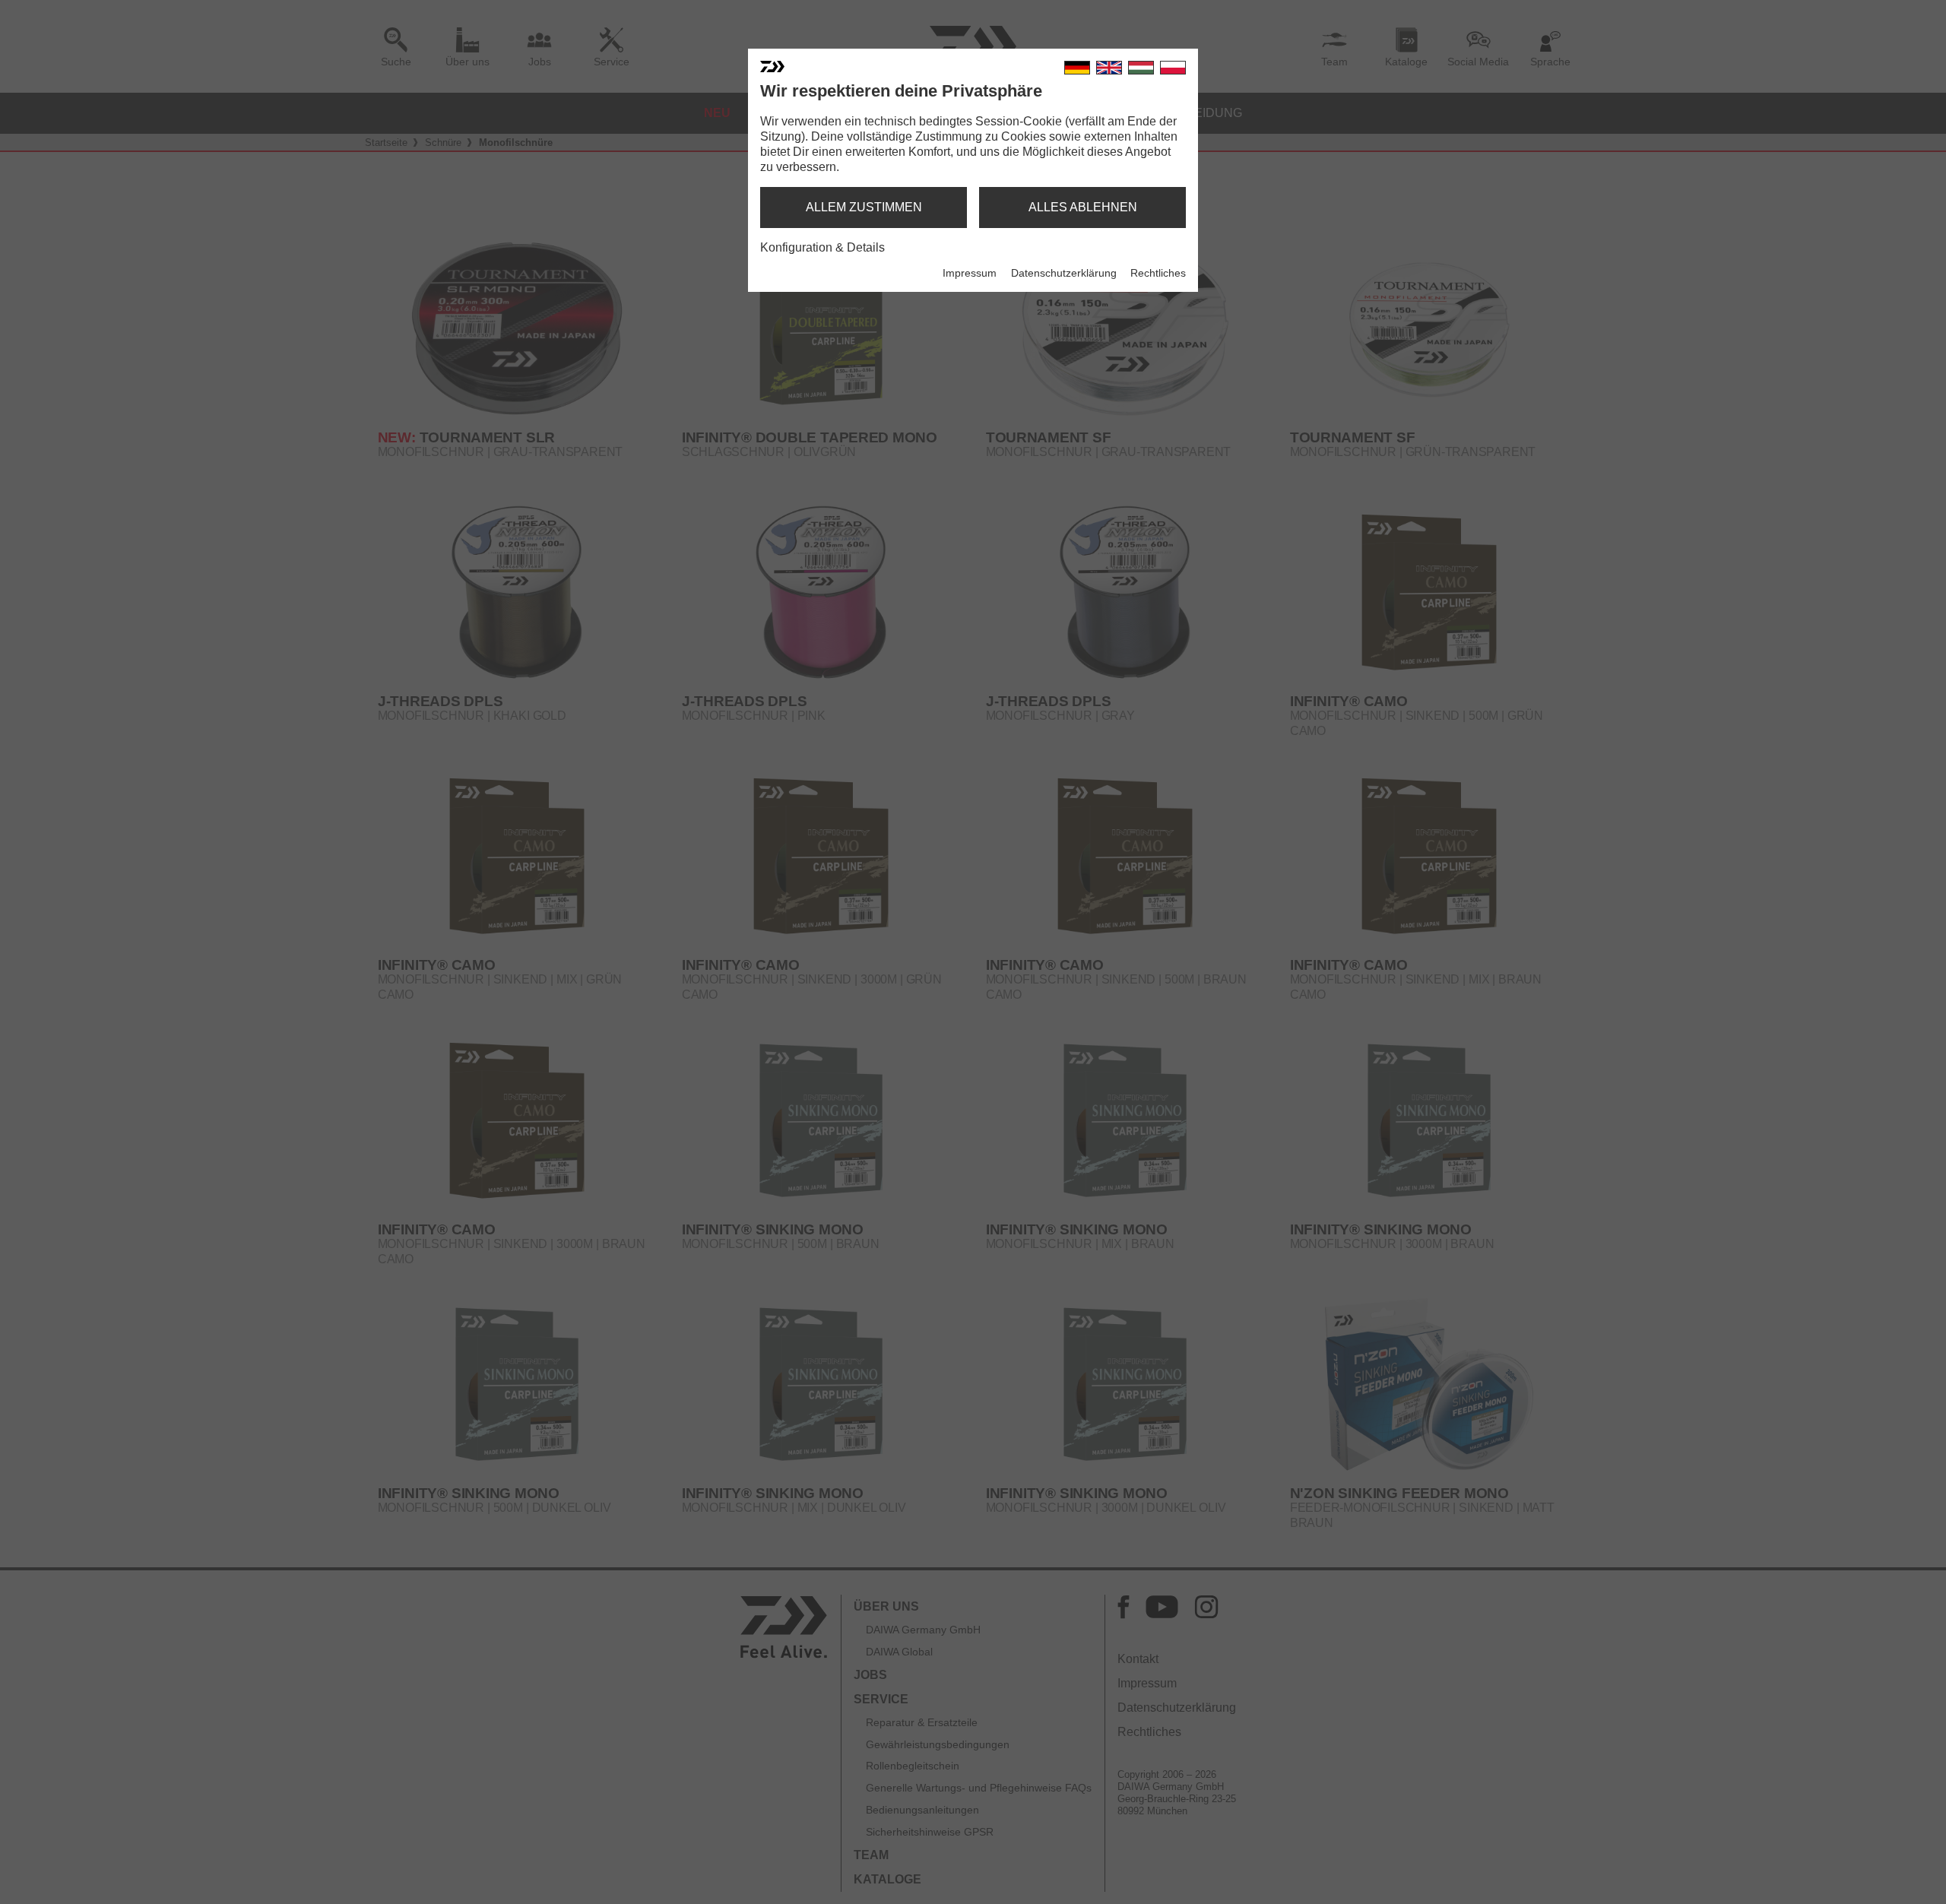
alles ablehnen (1083, 207)
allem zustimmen (864, 207)
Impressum (970, 273)
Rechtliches (1158, 273)
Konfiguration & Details (822, 247)
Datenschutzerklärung (1064, 273)
